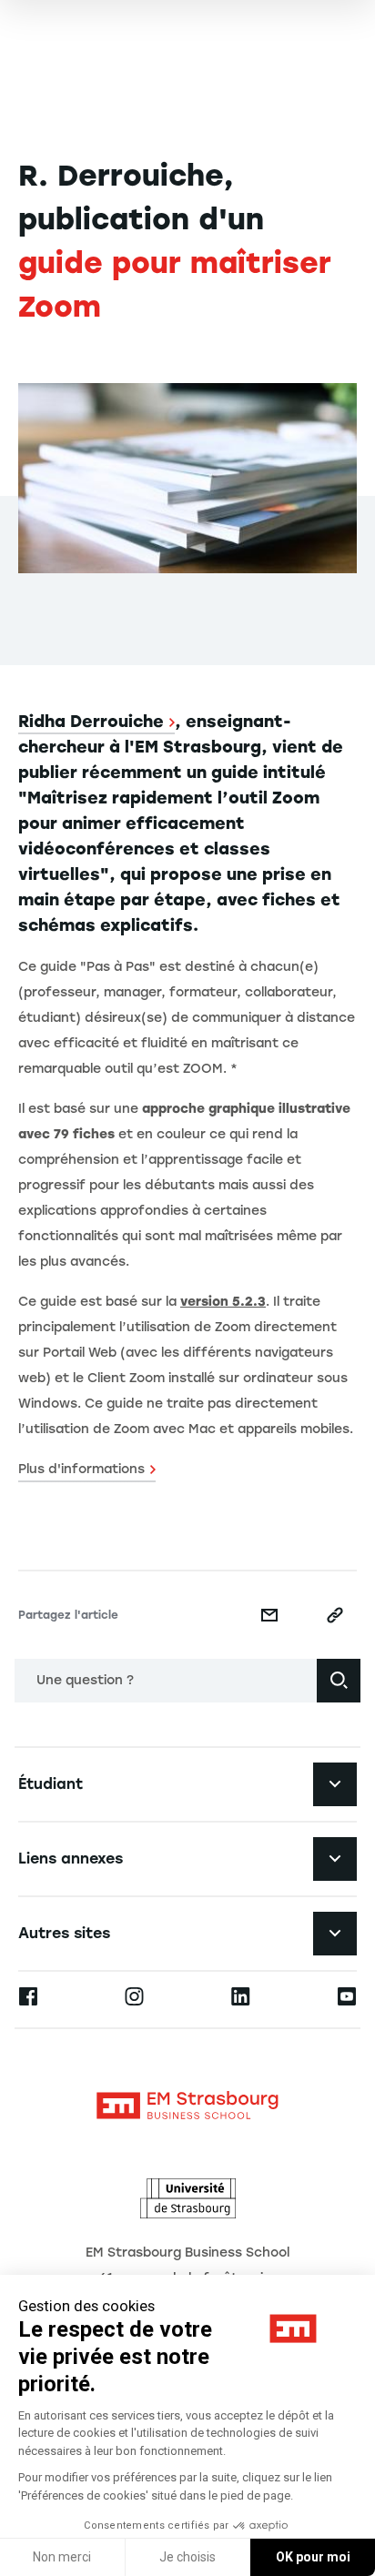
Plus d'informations (81, 1469)
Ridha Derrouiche (91, 722)
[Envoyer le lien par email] (269, 1615)
